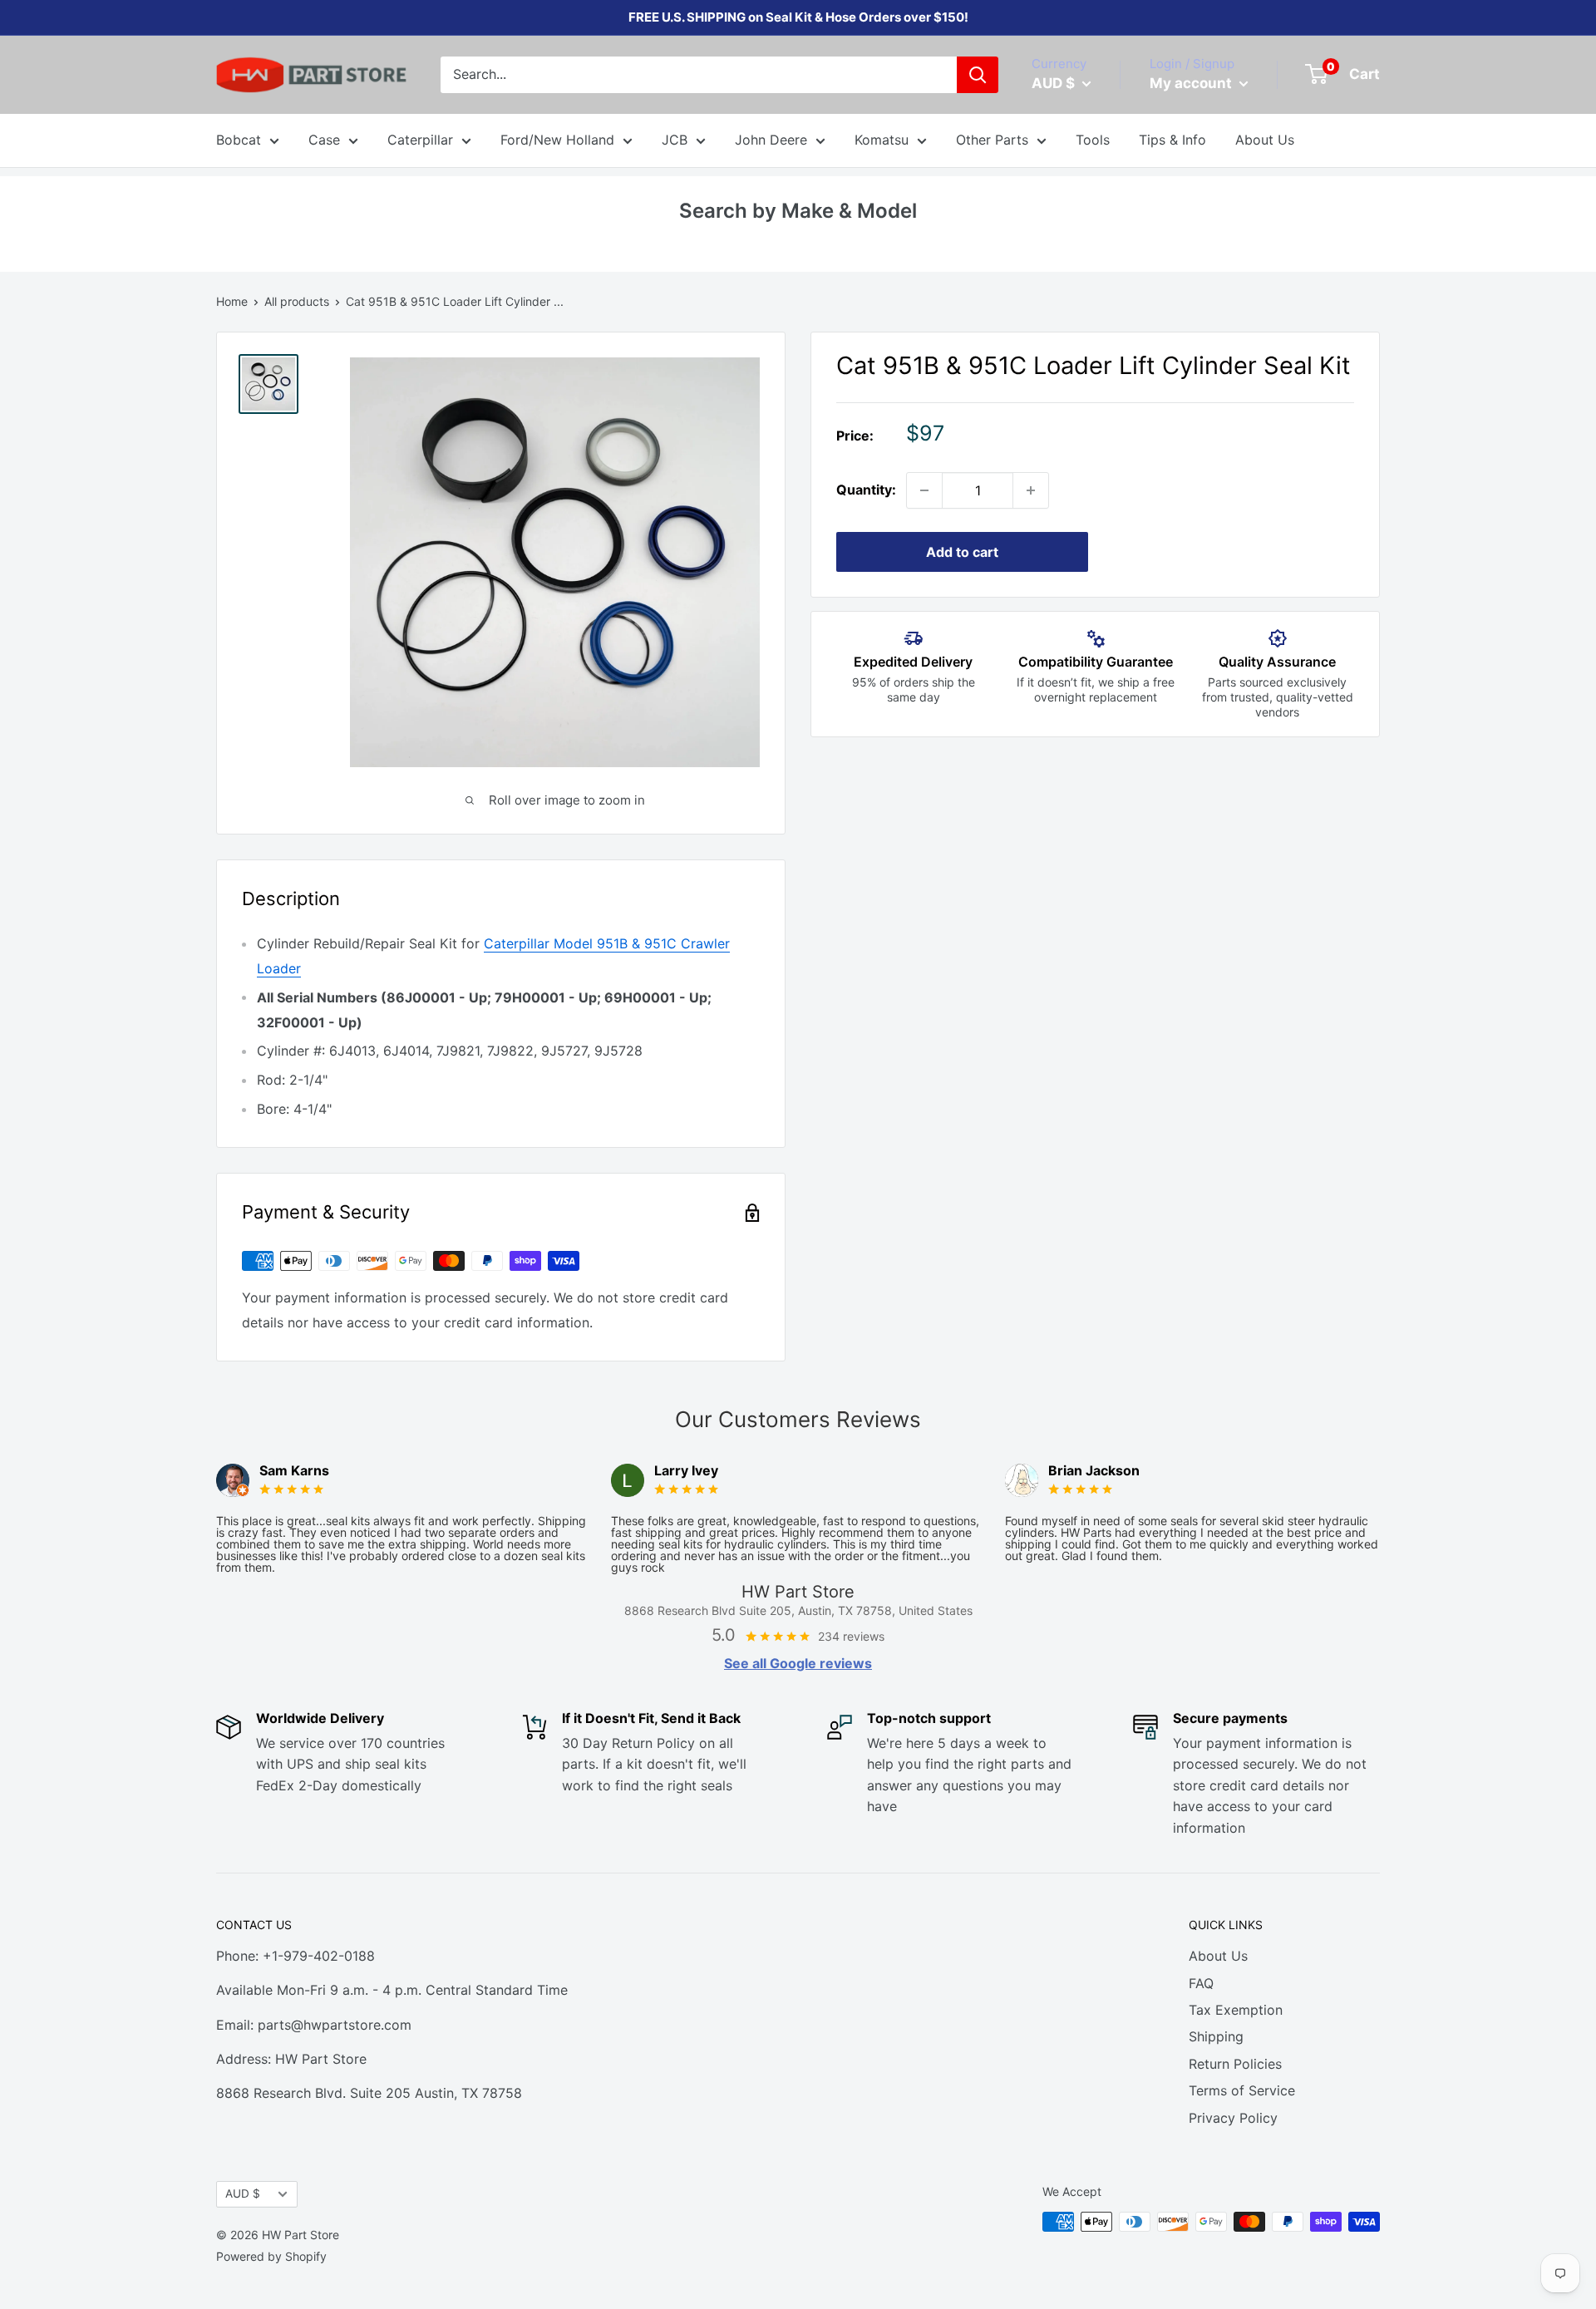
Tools (1093, 140)
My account (1192, 83)
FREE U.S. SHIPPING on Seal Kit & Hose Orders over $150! (798, 17)
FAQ (1201, 1983)
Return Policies (1235, 2064)
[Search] (978, 75)
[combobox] (699, 75)
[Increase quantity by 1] (1031, 490)
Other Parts (992, 140)
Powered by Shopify (271, 2256)
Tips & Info (1172, 140)
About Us (1265, 140)
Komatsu (882, 140)
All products (297, 301)
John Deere (771, 140)
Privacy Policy (1233, 2118)
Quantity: (866, 490)
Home (232, 301)
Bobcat (239, 140)
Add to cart (962, 552)
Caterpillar (420, 140)
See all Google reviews (798, 1663)
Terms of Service (1242, 2090)
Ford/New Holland (557, 140)
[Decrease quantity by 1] (924, 490)
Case (324, 140)
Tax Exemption (1236, 2010)
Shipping (1216, 2036)
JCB (675, 140)
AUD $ (243, 2193)
